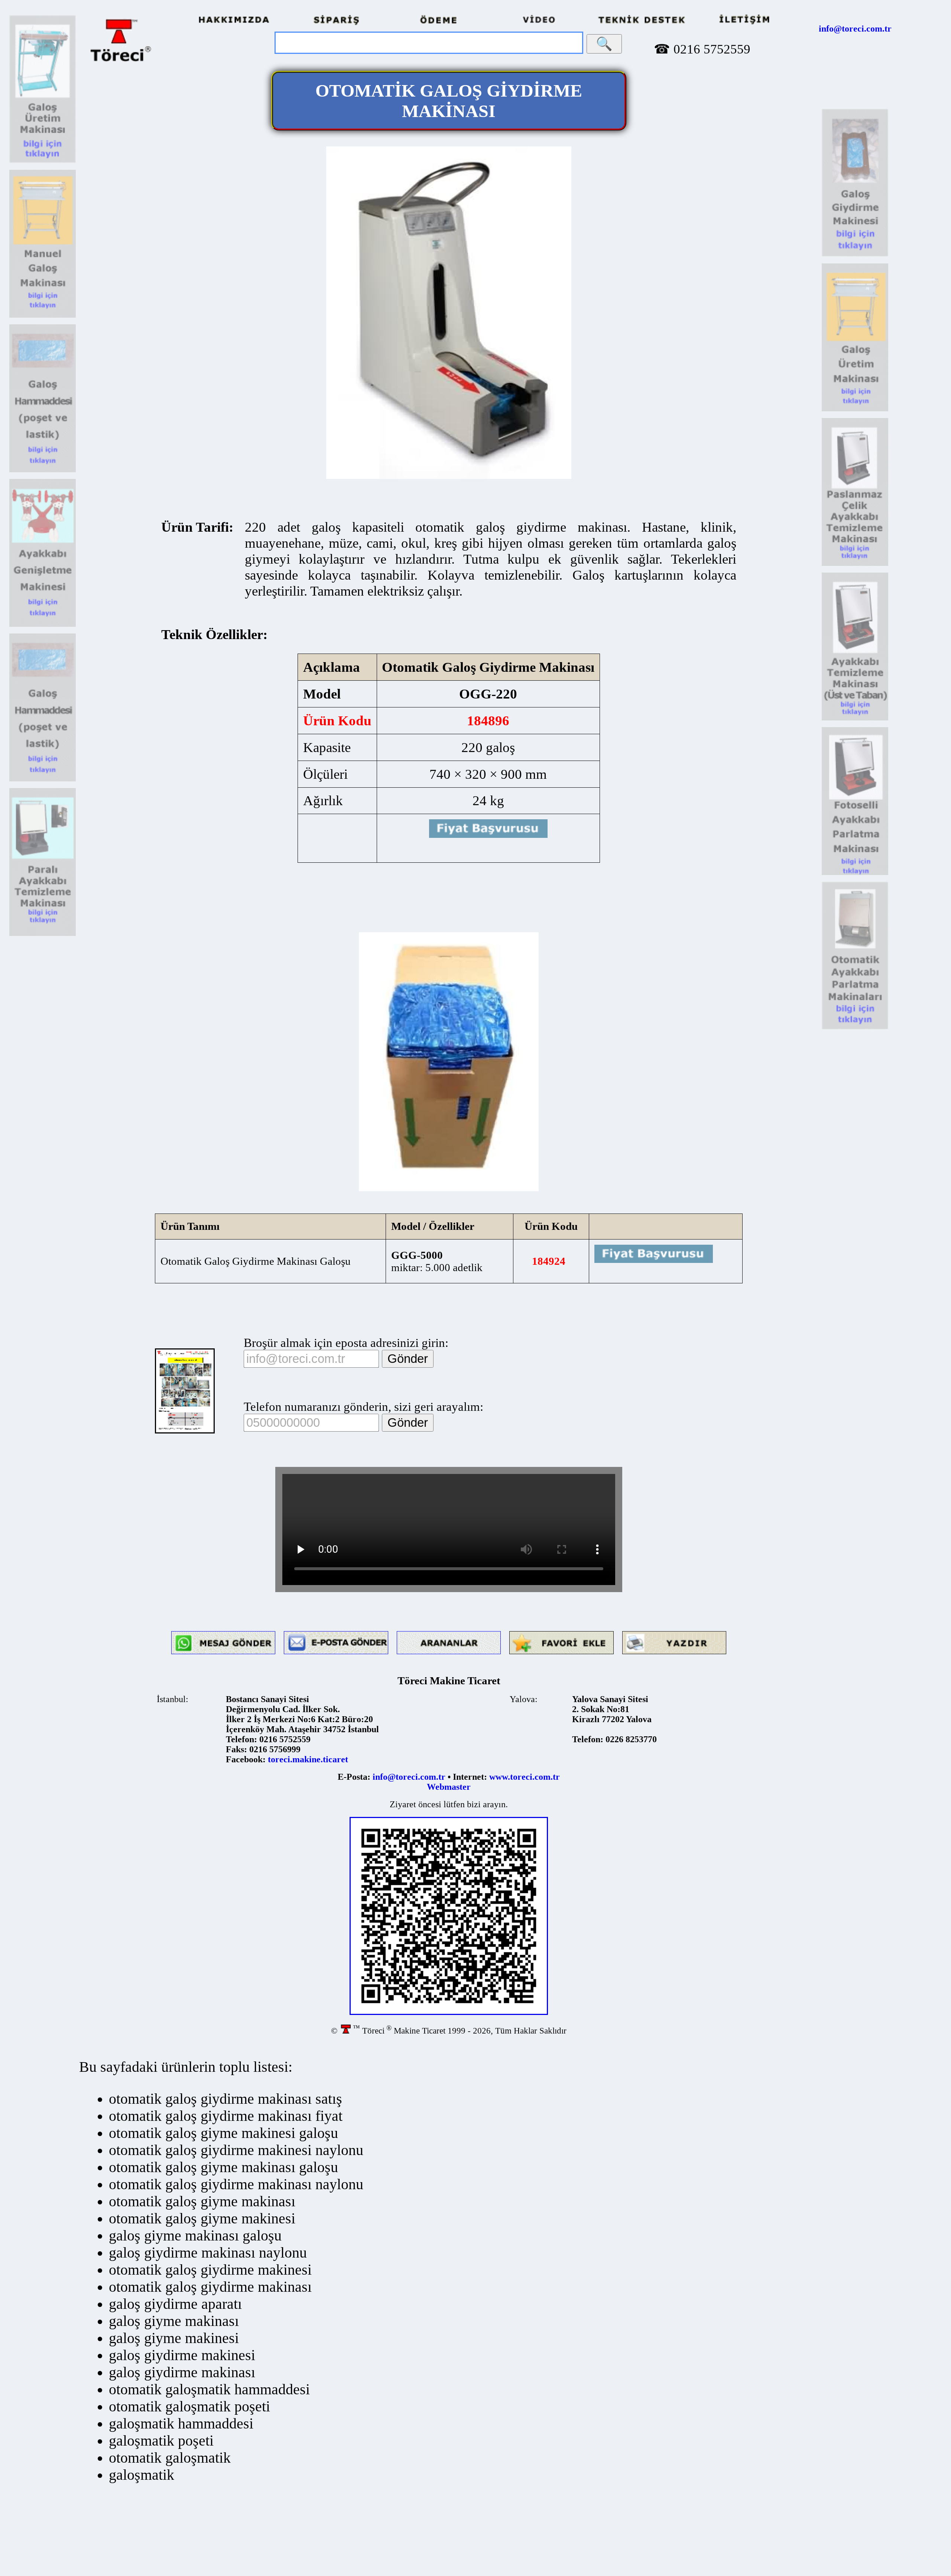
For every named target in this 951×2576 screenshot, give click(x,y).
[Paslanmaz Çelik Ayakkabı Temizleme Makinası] (855, 564)
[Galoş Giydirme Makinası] (855, 255)
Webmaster (449, 1787)
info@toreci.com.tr (855, 29)
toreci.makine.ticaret (308, 1759)
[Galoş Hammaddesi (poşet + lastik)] (43, 471)
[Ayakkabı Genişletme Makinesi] (43, 625)
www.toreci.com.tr (525, 1777)
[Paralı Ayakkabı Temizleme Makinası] (43, 934)
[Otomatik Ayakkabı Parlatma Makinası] (855, 1028)
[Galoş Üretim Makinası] (43, 162)
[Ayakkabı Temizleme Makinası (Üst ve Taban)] (855, 719)
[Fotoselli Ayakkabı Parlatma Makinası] (855, 874)
